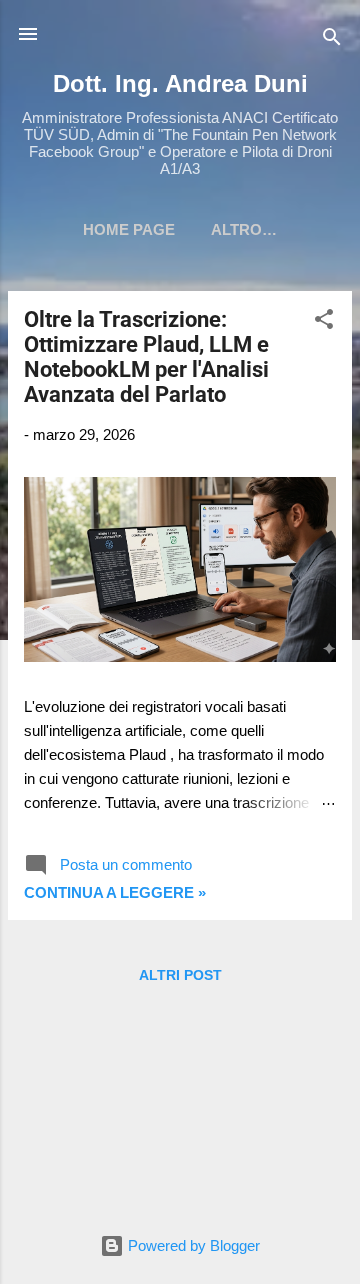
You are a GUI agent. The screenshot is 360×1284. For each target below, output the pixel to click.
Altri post (180, 975)
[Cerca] (332, 40)
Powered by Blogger (192, 1245)
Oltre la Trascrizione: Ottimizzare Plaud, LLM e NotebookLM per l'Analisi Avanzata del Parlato (146, 357)
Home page (129, 229)
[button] (324, 322)
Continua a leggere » (115, 892)
